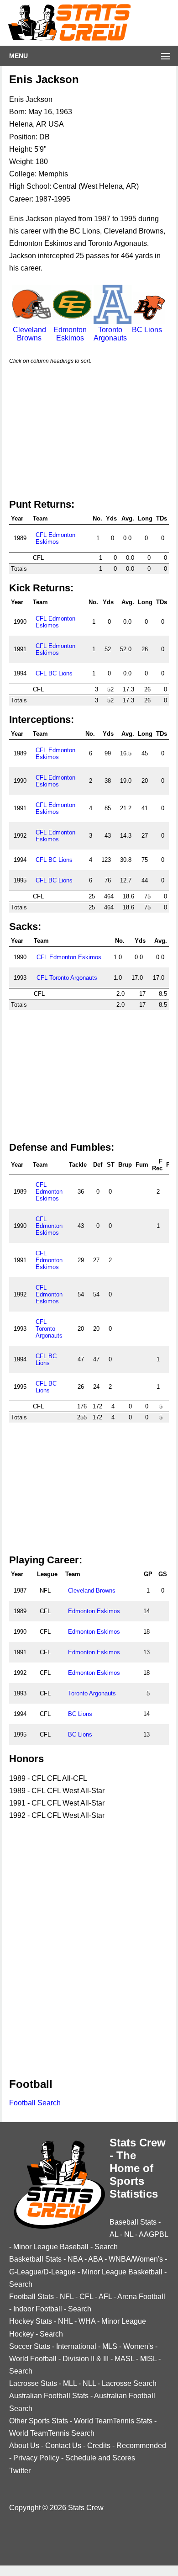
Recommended (141, 2446)
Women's (138, 2346)
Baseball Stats (133, 2222)
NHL (65, 2321)
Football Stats (31, 2297)
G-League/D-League (42, 2272)
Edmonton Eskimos (70, 334)
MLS (110, 2346)
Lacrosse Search (129, 2383)
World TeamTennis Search (52, 2433)
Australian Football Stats (49, 2396)
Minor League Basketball (122, 2272)
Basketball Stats (35, 2259)
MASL (124, 2359)
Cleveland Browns (29, 334)
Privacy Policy (36, 2458)
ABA (95, 2259)
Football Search (35, 2103)
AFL (105, 2297)
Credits (99, 2446)
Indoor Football (38, 2309)
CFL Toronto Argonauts (67, 978)
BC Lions (147, 330)
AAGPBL (153, 2234)
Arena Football (141, 2297)
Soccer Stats (30, 2346)
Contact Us (63, 2446)
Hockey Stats (31, 2321)
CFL (86, 2297)
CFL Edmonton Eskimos (55, 538)
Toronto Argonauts (110, 334)
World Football (33, 2359)
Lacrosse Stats (33, 2383)
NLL (89, 2383)
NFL (67, 2297)
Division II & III (86, 2359)
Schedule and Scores (100, 2458)
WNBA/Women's (136, 2259)
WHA (87, 2321)
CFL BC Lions (54, 673)
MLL (70, 2383)
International (76, 2346)
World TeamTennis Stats (113, 2421)
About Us (24, 2446)
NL (129, 2234)
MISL (148, 2359)
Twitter (20, 2471)
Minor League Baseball (51, 2247)
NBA (75, 2259)
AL (114, 2234)
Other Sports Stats (39, 2421)
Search (106, 2247)
